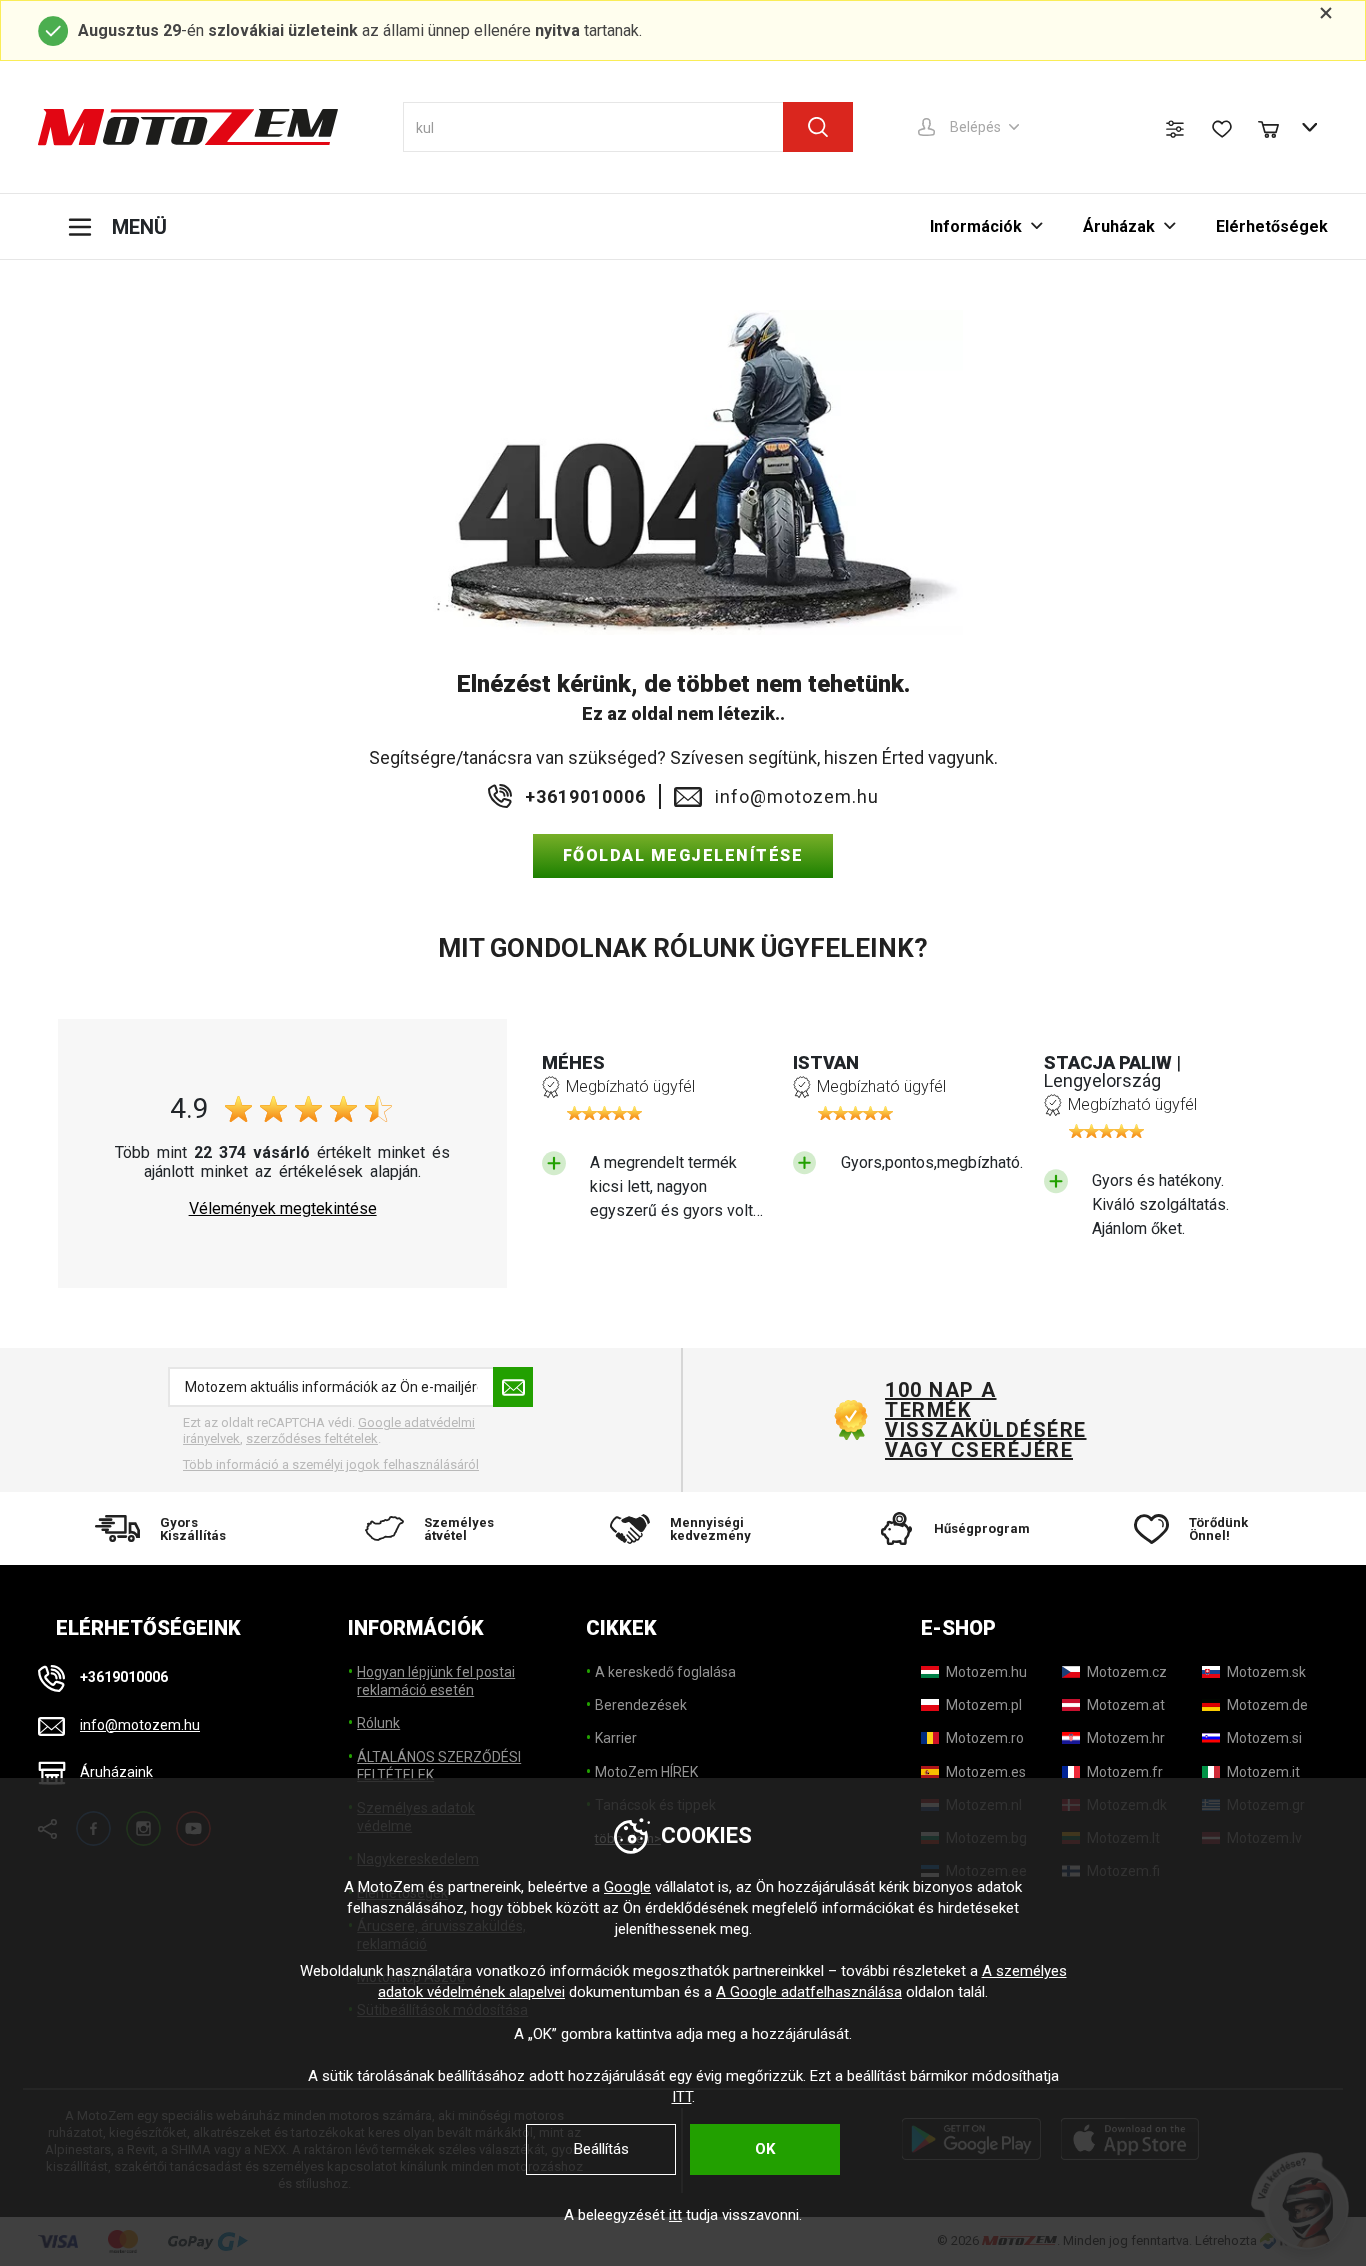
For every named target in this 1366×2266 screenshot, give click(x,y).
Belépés (975, 127)
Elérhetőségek (1272, 226)
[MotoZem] (188, 127)
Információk (976, 226)
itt (675, 2215)
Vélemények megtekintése (283, 1209)
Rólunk (378, 1723)
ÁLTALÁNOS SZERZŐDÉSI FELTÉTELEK (439, 1766)
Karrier (616, 1738)
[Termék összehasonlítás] (1175, 129)
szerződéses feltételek (312, 1438)
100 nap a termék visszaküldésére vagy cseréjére (985, 1420)
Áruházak (1119, 226)
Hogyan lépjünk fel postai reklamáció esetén (436, 1681)
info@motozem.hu (797, 797)
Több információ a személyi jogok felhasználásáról (331, 1464)
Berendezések (641, 1705)
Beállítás (601, 2149)
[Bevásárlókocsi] (1278, 127)
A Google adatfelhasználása (809, 1992)
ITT (682, 2097)
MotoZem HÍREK (646, 1772)
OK (765, 2149)
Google (627, 1887)
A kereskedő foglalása (665, 1672)
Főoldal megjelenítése (683, 855)
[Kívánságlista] (1222, 129)
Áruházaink (116, 1772)
